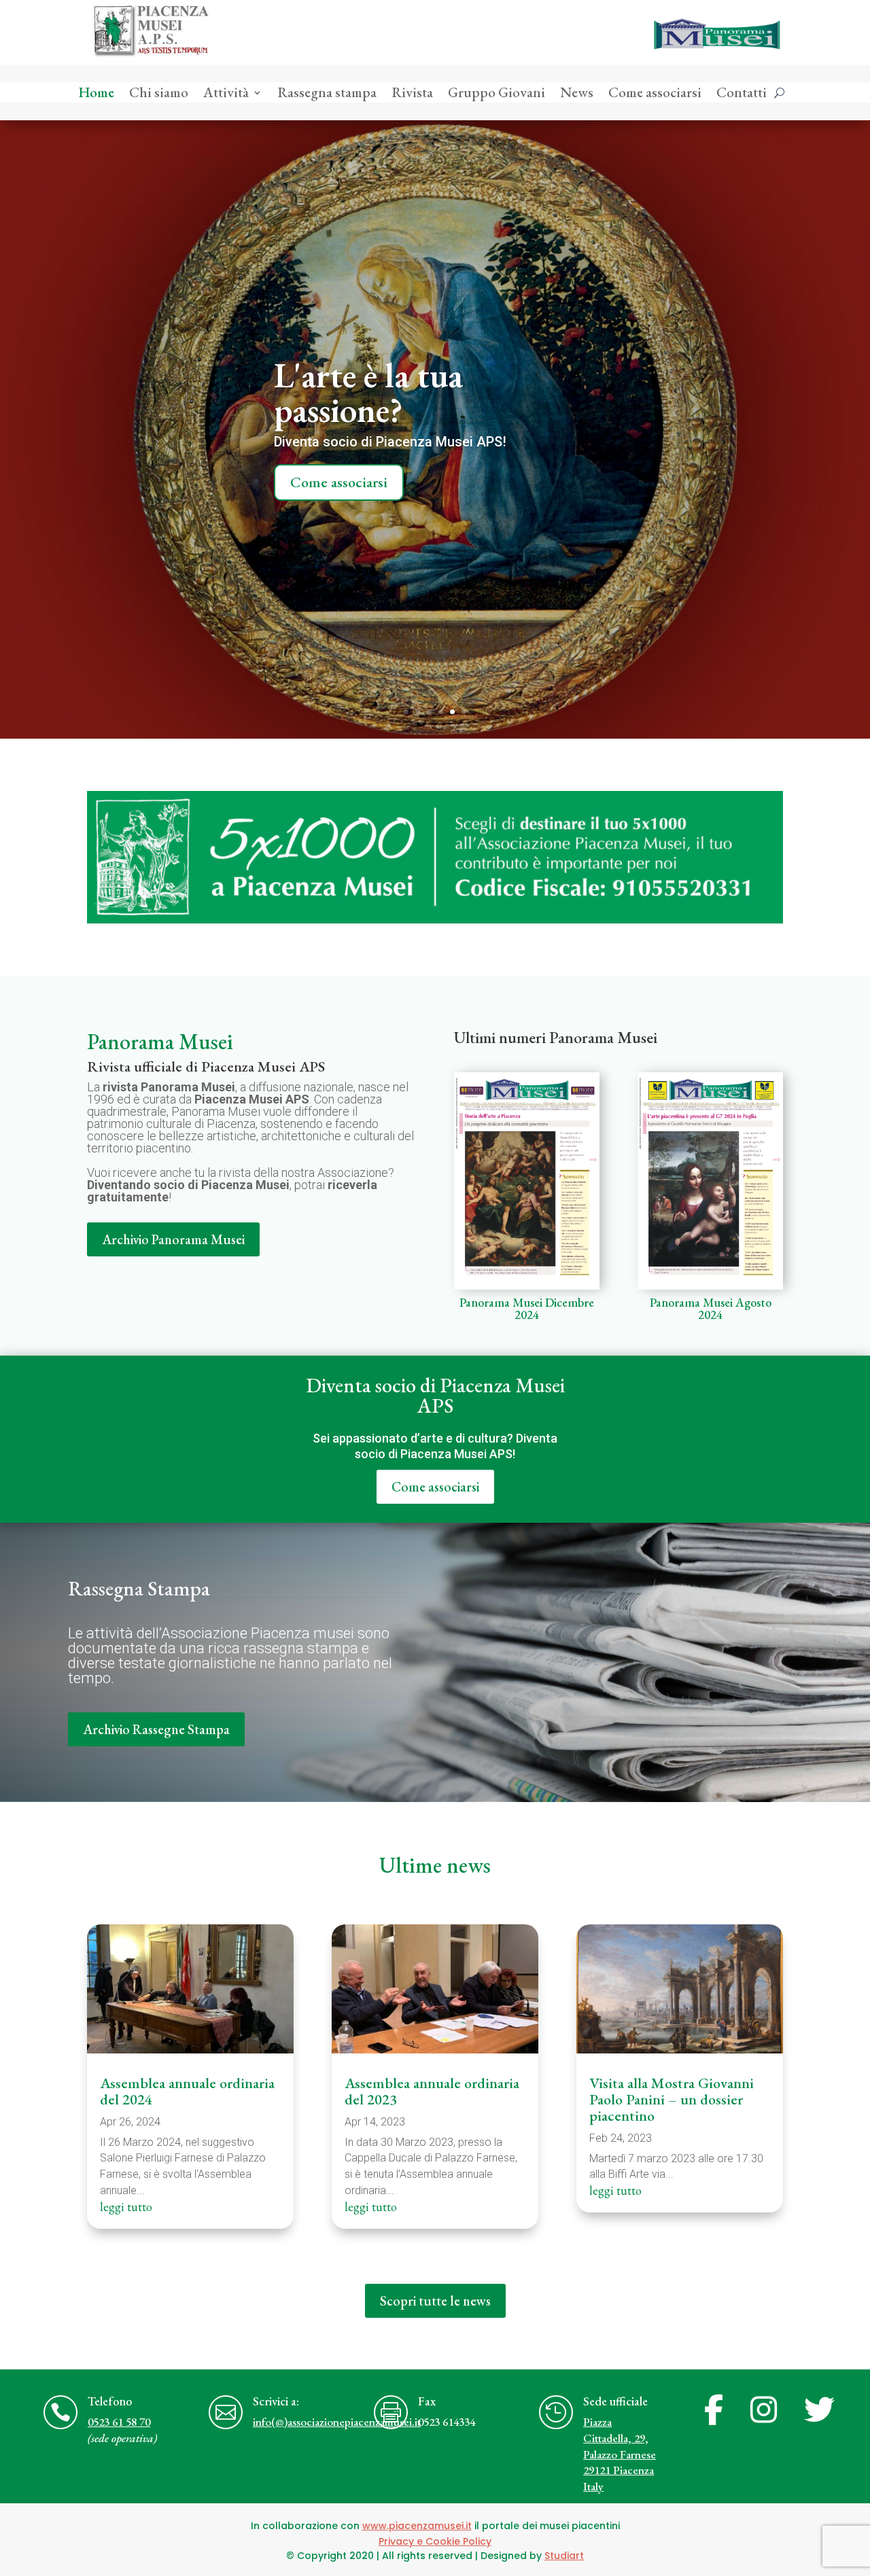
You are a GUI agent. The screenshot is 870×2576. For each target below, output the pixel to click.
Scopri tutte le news (435, 2301)
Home (96, 94)
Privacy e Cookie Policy (435, 2541)
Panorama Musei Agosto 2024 (711, 1308)
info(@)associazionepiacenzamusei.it (337, 2422)
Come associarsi (655, 94)
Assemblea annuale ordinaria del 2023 (432, 2091)
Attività (226, 94)
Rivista (412, 94)
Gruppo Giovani (497, 94)
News (577, 94)
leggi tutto (126, 2207)
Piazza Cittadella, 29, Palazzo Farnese (620, 2438)
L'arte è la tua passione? (368, 392)
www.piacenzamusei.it (417, 2526)
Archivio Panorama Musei (173, 1239)
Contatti (742, 94)
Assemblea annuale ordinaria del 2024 (187, 2091)
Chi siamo (159, 94)
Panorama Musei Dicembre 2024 (527, 1308)
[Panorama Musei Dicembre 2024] (527, 1181)
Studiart (564, 2556)
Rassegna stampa (327, 94)
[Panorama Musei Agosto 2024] (710, 1181)
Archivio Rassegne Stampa (156, 1729)
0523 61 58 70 (119, 2422)
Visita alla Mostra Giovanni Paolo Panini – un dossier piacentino (672, 2099)
